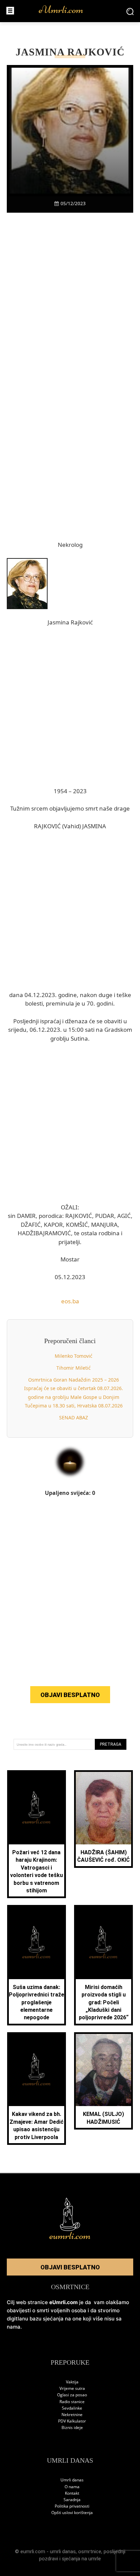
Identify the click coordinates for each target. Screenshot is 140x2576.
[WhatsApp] (78, 225)
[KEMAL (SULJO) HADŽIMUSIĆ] (104, 2070)
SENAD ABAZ (74, 1417)
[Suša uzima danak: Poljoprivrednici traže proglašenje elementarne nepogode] (37, 1943)
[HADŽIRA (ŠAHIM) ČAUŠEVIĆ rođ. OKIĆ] (104, 1808)
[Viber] (62, 225)
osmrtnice (90, 2551)
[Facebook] (31, 225)
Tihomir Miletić (74, 1368)
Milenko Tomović (74, 1356)
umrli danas (63, 2551)
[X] (47, 225)
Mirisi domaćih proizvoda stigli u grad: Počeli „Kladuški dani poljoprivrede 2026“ (104, 2002)
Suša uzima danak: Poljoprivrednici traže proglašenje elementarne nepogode (37, 2002)
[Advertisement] (70, 312)
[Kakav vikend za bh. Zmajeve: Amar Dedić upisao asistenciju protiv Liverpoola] (37, 2070)
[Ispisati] (93, 225)
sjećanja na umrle (81, 2559)
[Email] (109, 225)
